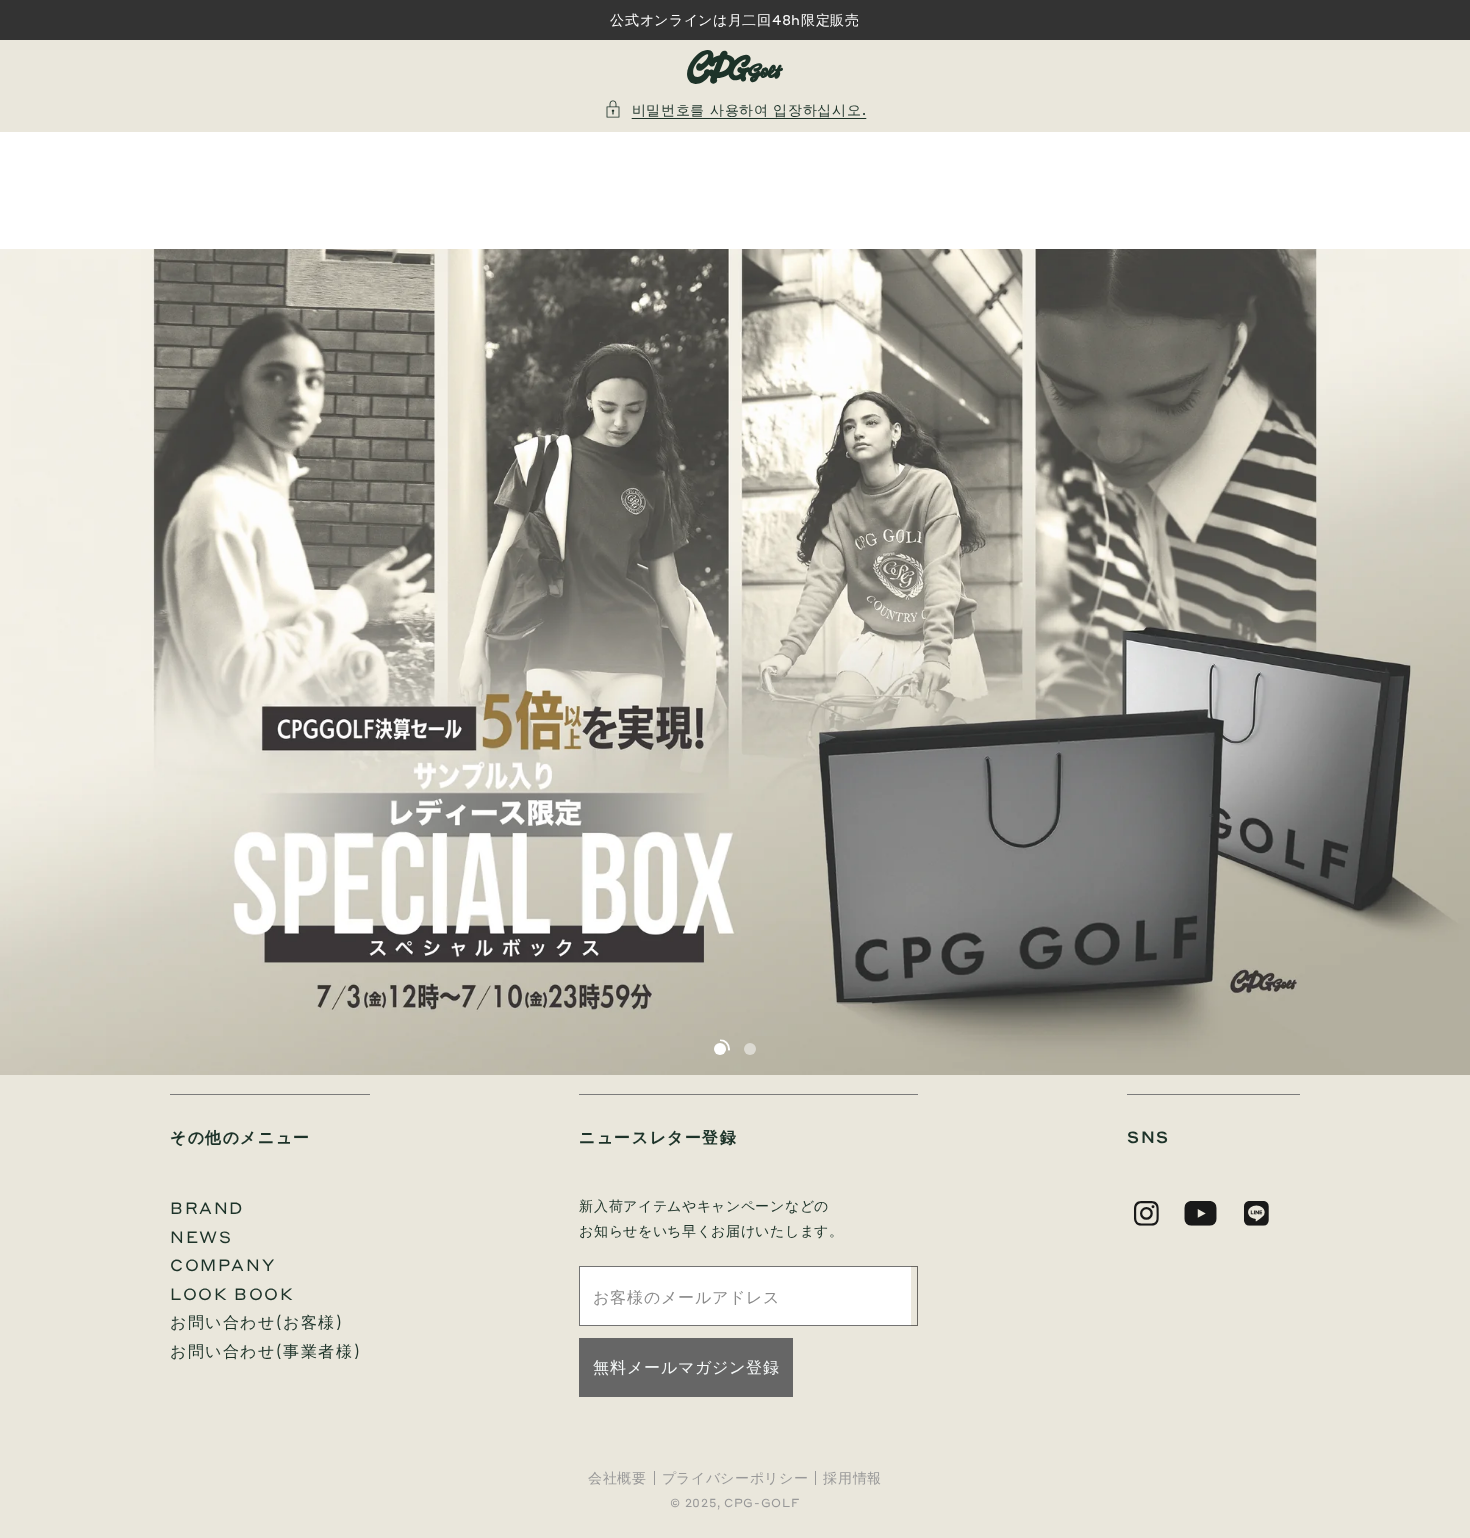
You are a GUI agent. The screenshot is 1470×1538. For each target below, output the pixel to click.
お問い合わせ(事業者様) (265, 1350)
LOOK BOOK (232, 1293)
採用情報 (852, 1478)
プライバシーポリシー (735, 1478)
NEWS (201, 1236)
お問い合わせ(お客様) (257, 1321)
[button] (735, 109)
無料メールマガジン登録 (686, 1366)
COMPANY (222, 1264)
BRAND (207, 1207)
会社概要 (617, 1478)
